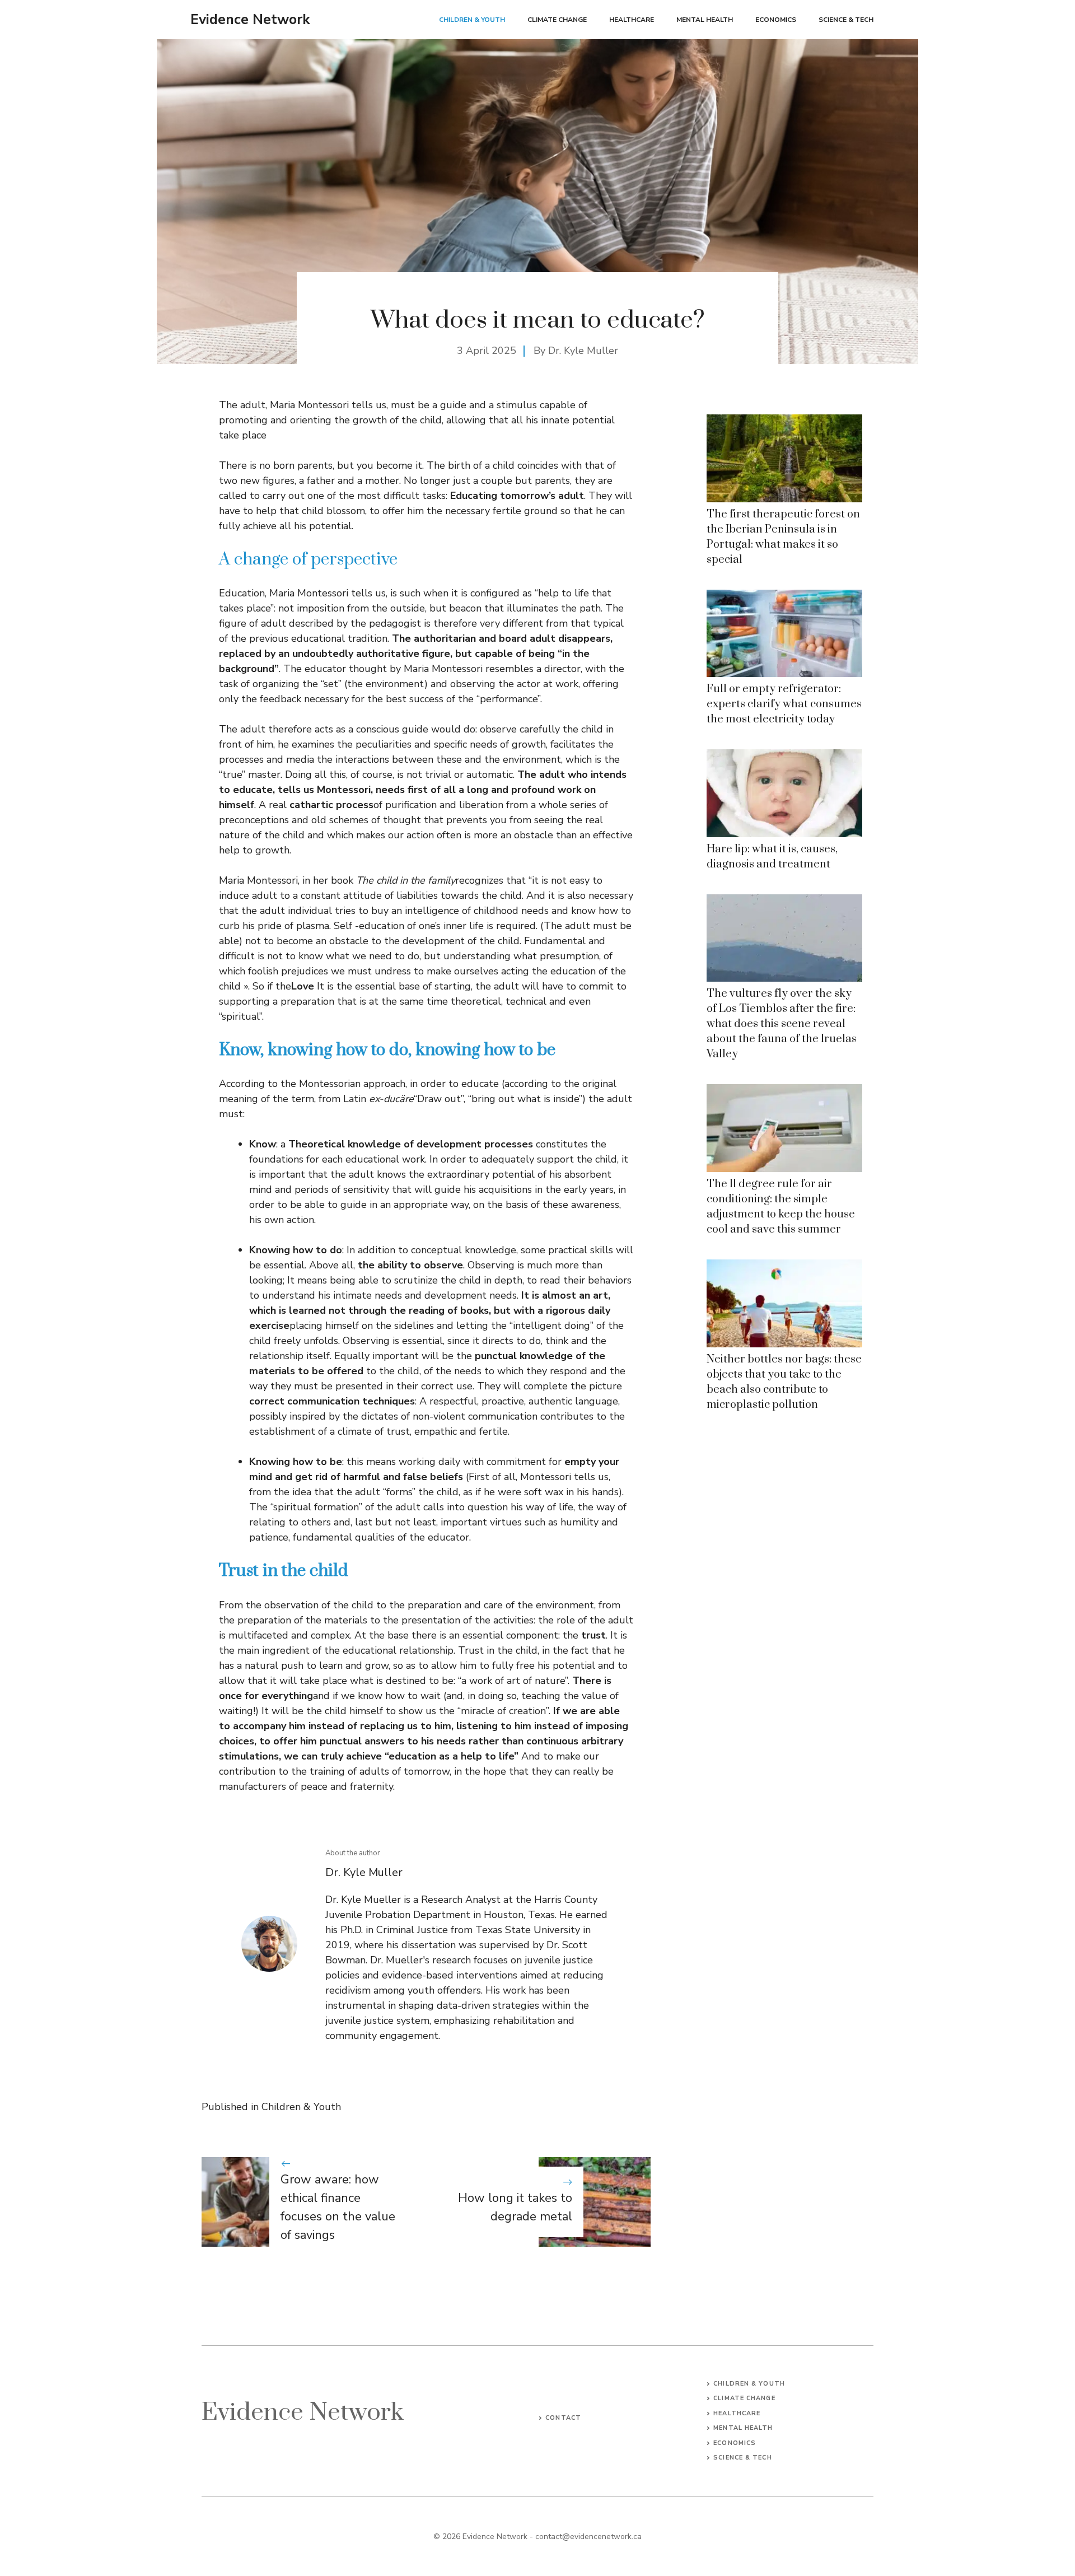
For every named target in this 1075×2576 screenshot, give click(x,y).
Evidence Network (250, 20)
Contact (563, 2418)
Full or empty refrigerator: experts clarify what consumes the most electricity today (784, 704)
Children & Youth (472, 20)
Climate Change (557, 20)
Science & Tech (846, 20)
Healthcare (632, 20)
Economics (776, 20)
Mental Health (705, 20)
